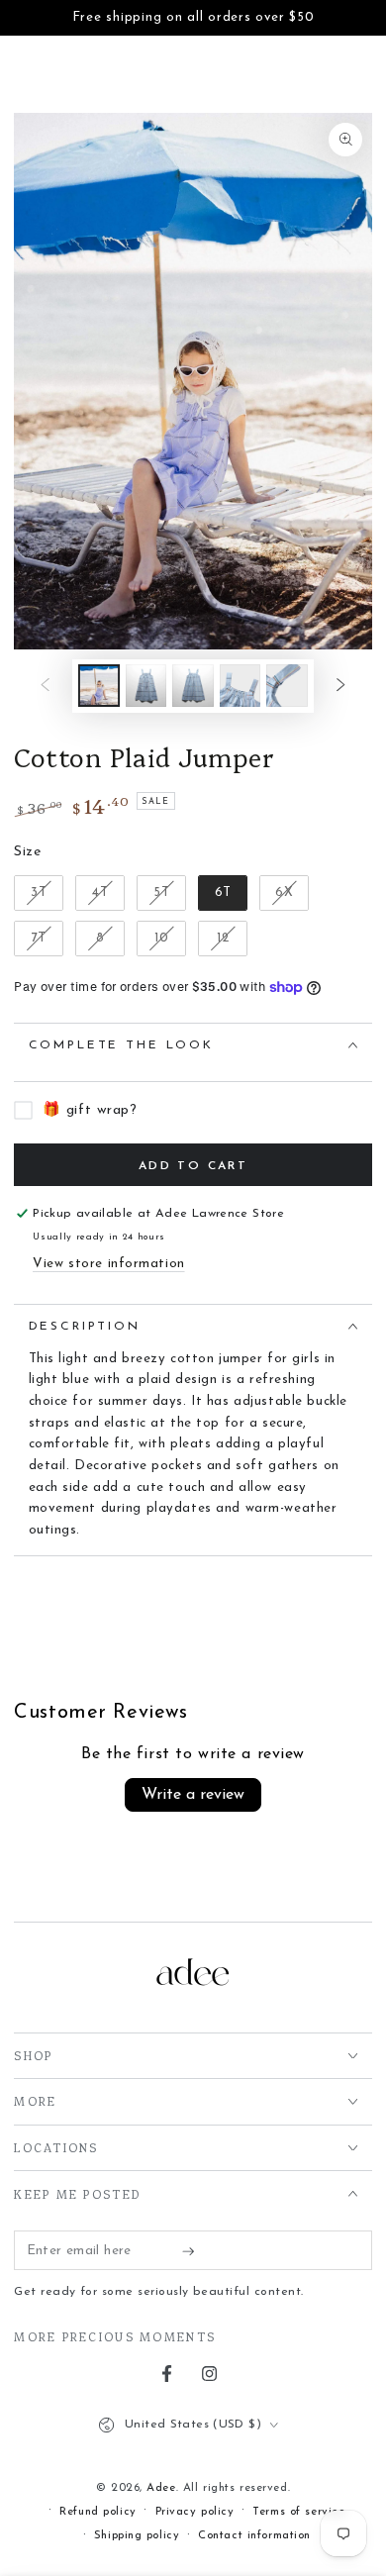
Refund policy (97, 2512)
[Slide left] (46, 686)
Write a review (193, 1795)
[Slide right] (340, 686)
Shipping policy (137, 2535)
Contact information (254, 2535)
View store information (109, 1264)
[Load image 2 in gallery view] (146, 686)
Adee (161, 2488)
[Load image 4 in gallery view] (241, 686)
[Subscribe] (193, 2251)
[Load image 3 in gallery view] (193, 686)
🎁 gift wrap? (90, 1110)
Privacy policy (195, 2512)
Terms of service (298, 2512)
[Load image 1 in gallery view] (99, 686)
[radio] (39, 893)
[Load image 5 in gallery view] (287, 686)
